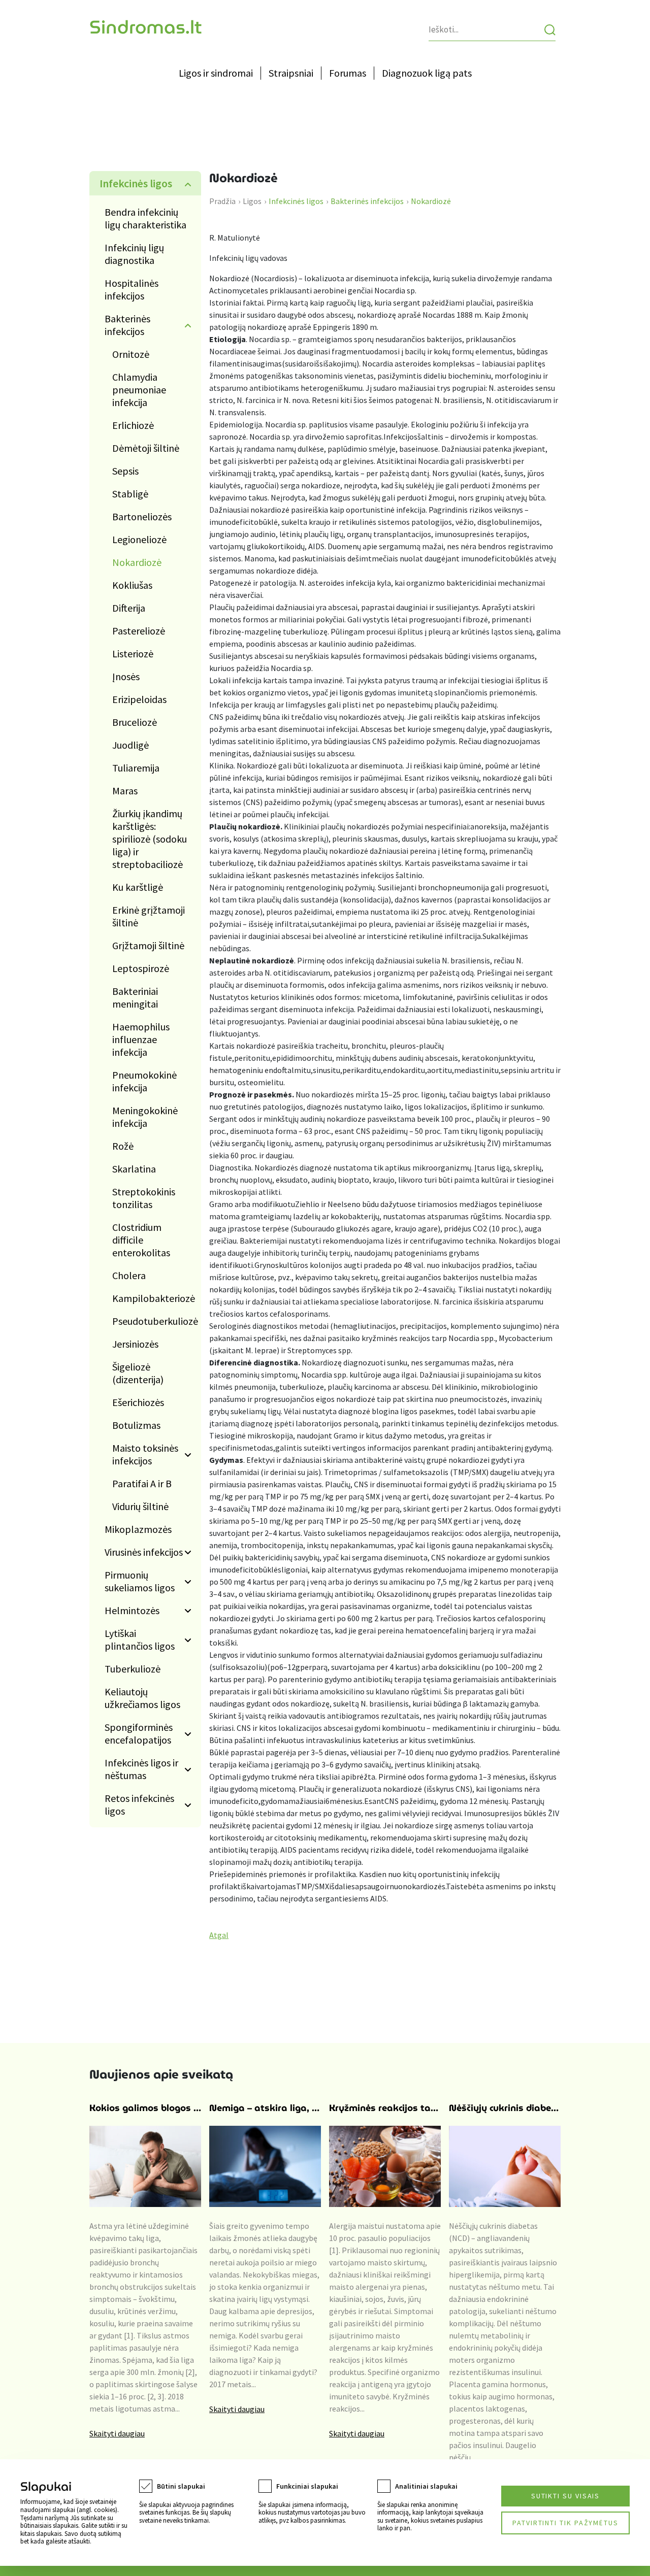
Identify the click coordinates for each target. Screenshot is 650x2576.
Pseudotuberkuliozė (155, 1321)
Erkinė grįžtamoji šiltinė (149, 916)
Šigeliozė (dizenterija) (138, 1373)
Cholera (129, 1275)
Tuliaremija (136, 768)
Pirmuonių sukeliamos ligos (140, 1581)
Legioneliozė (139, 539)
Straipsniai (291, 73)
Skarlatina (134, 1169)
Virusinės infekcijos (144, 1552)
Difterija (129, 608)
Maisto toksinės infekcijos (145, 1454)
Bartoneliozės (142, 516)
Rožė (123, 1146)
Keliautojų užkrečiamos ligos (142, 1698)
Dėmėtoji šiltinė (146, 448)
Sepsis (125, 471)
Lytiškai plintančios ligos (140, 1640)
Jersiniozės (135, 1344)
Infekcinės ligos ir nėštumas (141, 1769)
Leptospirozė (141, 968)
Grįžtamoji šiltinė (148, 945)
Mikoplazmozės (138, 1529)
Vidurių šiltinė (140, 1506)
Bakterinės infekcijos (127, 325)
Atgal (219, 1935)
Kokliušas (132, 585)
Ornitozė (131, 354)
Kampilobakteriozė (154, 1298)
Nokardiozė (137, 562)
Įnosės (126, 676)
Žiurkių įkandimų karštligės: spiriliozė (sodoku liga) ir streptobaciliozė (150, 839)
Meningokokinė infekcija (145, 1117)
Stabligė (130, 494)
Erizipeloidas (139, 699)
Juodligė (131, 745)
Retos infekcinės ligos (139, 1804)
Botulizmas (136, 1425)
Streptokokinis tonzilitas (144, 1198)
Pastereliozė (139, 631)
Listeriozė (133, 654)
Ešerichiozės (138, 1402)
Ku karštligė (138, 887)
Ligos (252, 201)
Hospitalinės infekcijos (132, 289)
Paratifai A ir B (142, 1483)
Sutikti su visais (566, 2496)
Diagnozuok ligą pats (427, 73)
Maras (125, 791)
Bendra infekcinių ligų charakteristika (145, 218)
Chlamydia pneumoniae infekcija (139, 390)
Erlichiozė (133, 425)
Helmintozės (132, 1610)
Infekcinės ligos (136, 183)
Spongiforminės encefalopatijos (139, 1733)
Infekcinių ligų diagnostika (134, 254)
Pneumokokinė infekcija (144, 1081)
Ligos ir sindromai (216, 73)
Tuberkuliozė (133, 1669)
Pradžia (222, 201)
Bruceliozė (135, 722)
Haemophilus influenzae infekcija (141, 1039)
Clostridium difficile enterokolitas (141, 1240)
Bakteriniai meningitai (135, 997)
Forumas (348, 73)
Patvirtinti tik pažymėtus (565, 2523)
